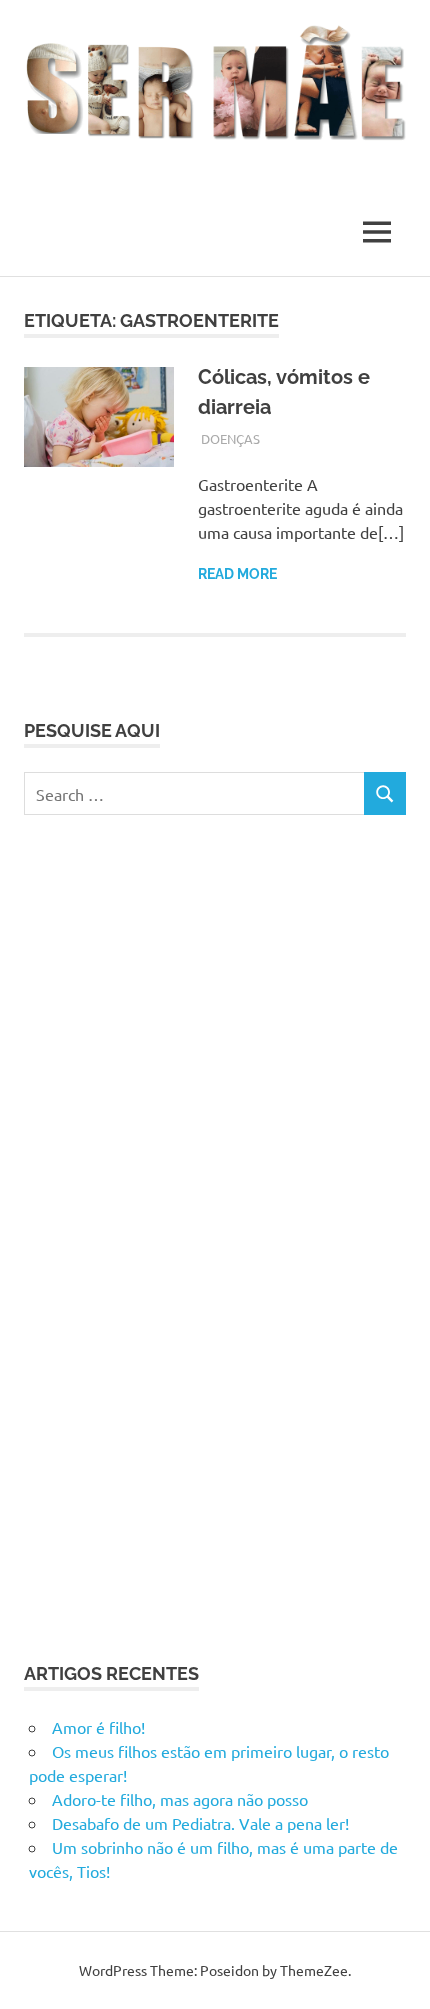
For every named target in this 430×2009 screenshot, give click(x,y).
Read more (237, 574)
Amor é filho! (98, 1727)
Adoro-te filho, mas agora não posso (180, 1799)
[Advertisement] (174, 1235)
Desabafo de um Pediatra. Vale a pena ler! (200, 1823)
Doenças (230, 438)
